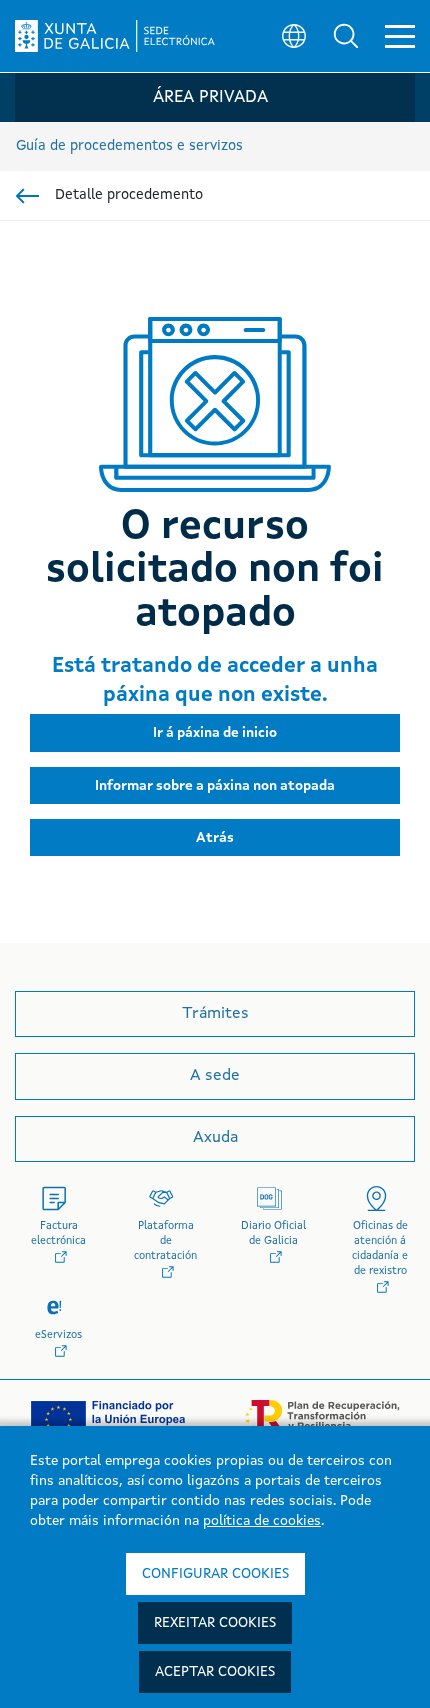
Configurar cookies (215, 1574)
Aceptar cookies (215, 1672)
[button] (346, 36)
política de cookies (262, 1521)
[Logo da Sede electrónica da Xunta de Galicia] (115, 36)
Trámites (215, 1014)
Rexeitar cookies (215, 1623)
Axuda (215, 1138)
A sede (215, 1076)
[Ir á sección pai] (27, 196)
